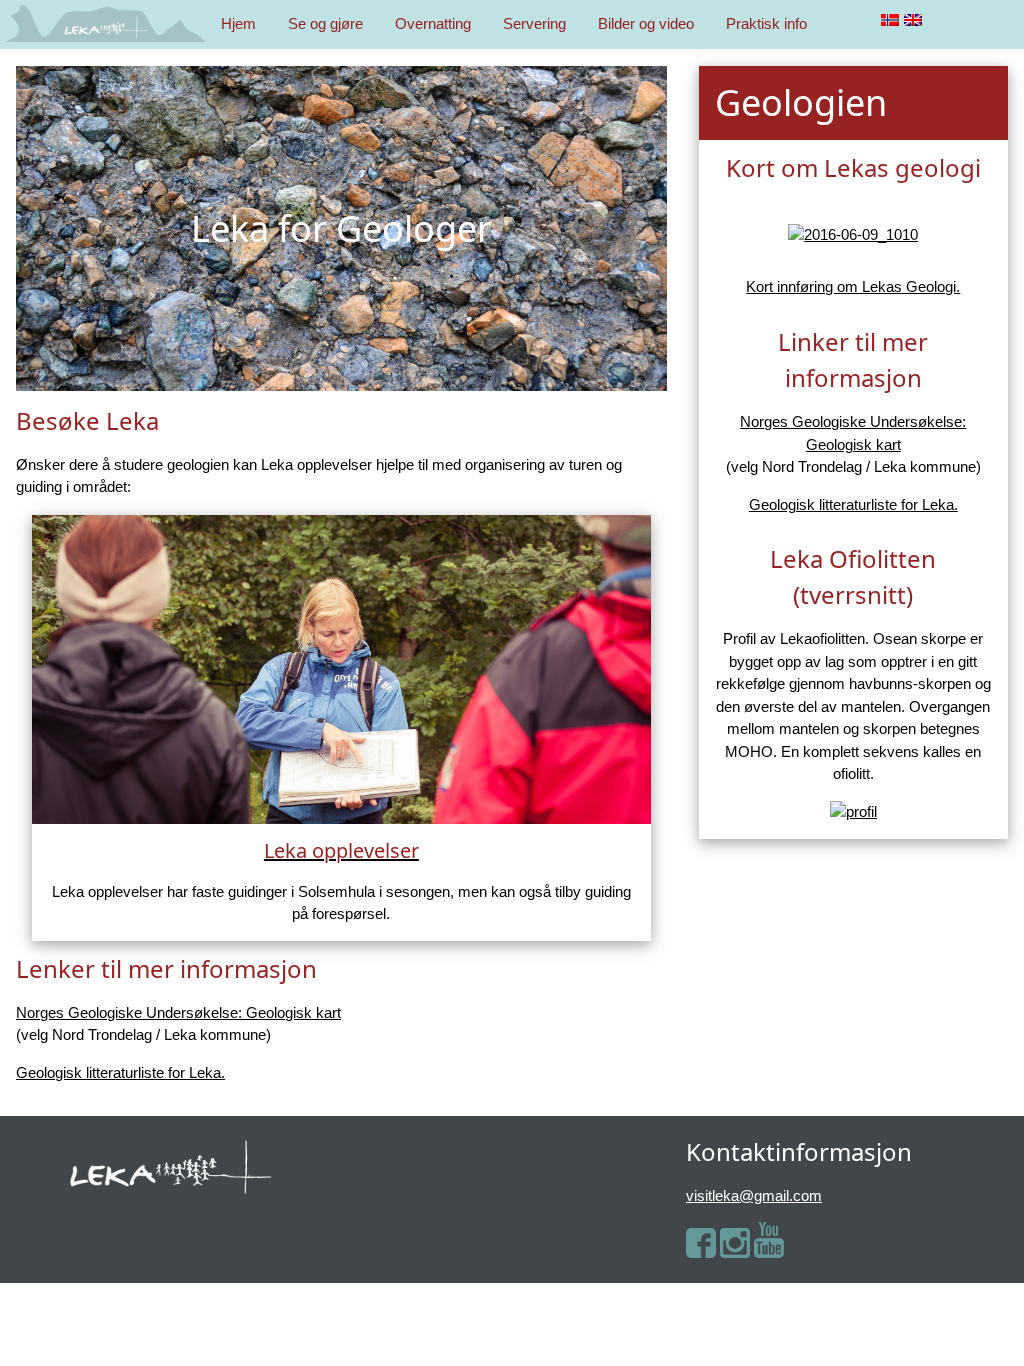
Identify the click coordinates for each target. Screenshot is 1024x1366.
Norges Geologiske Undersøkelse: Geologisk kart (178, 1012)
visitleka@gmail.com (754, 1195)
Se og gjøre (325, 23)
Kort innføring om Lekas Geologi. (853, 286)
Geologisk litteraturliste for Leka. (120, 1072)
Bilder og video (646, 23)
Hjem (238, 23)
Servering (534, 23)
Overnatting (433, 23)
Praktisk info (766, 23)
